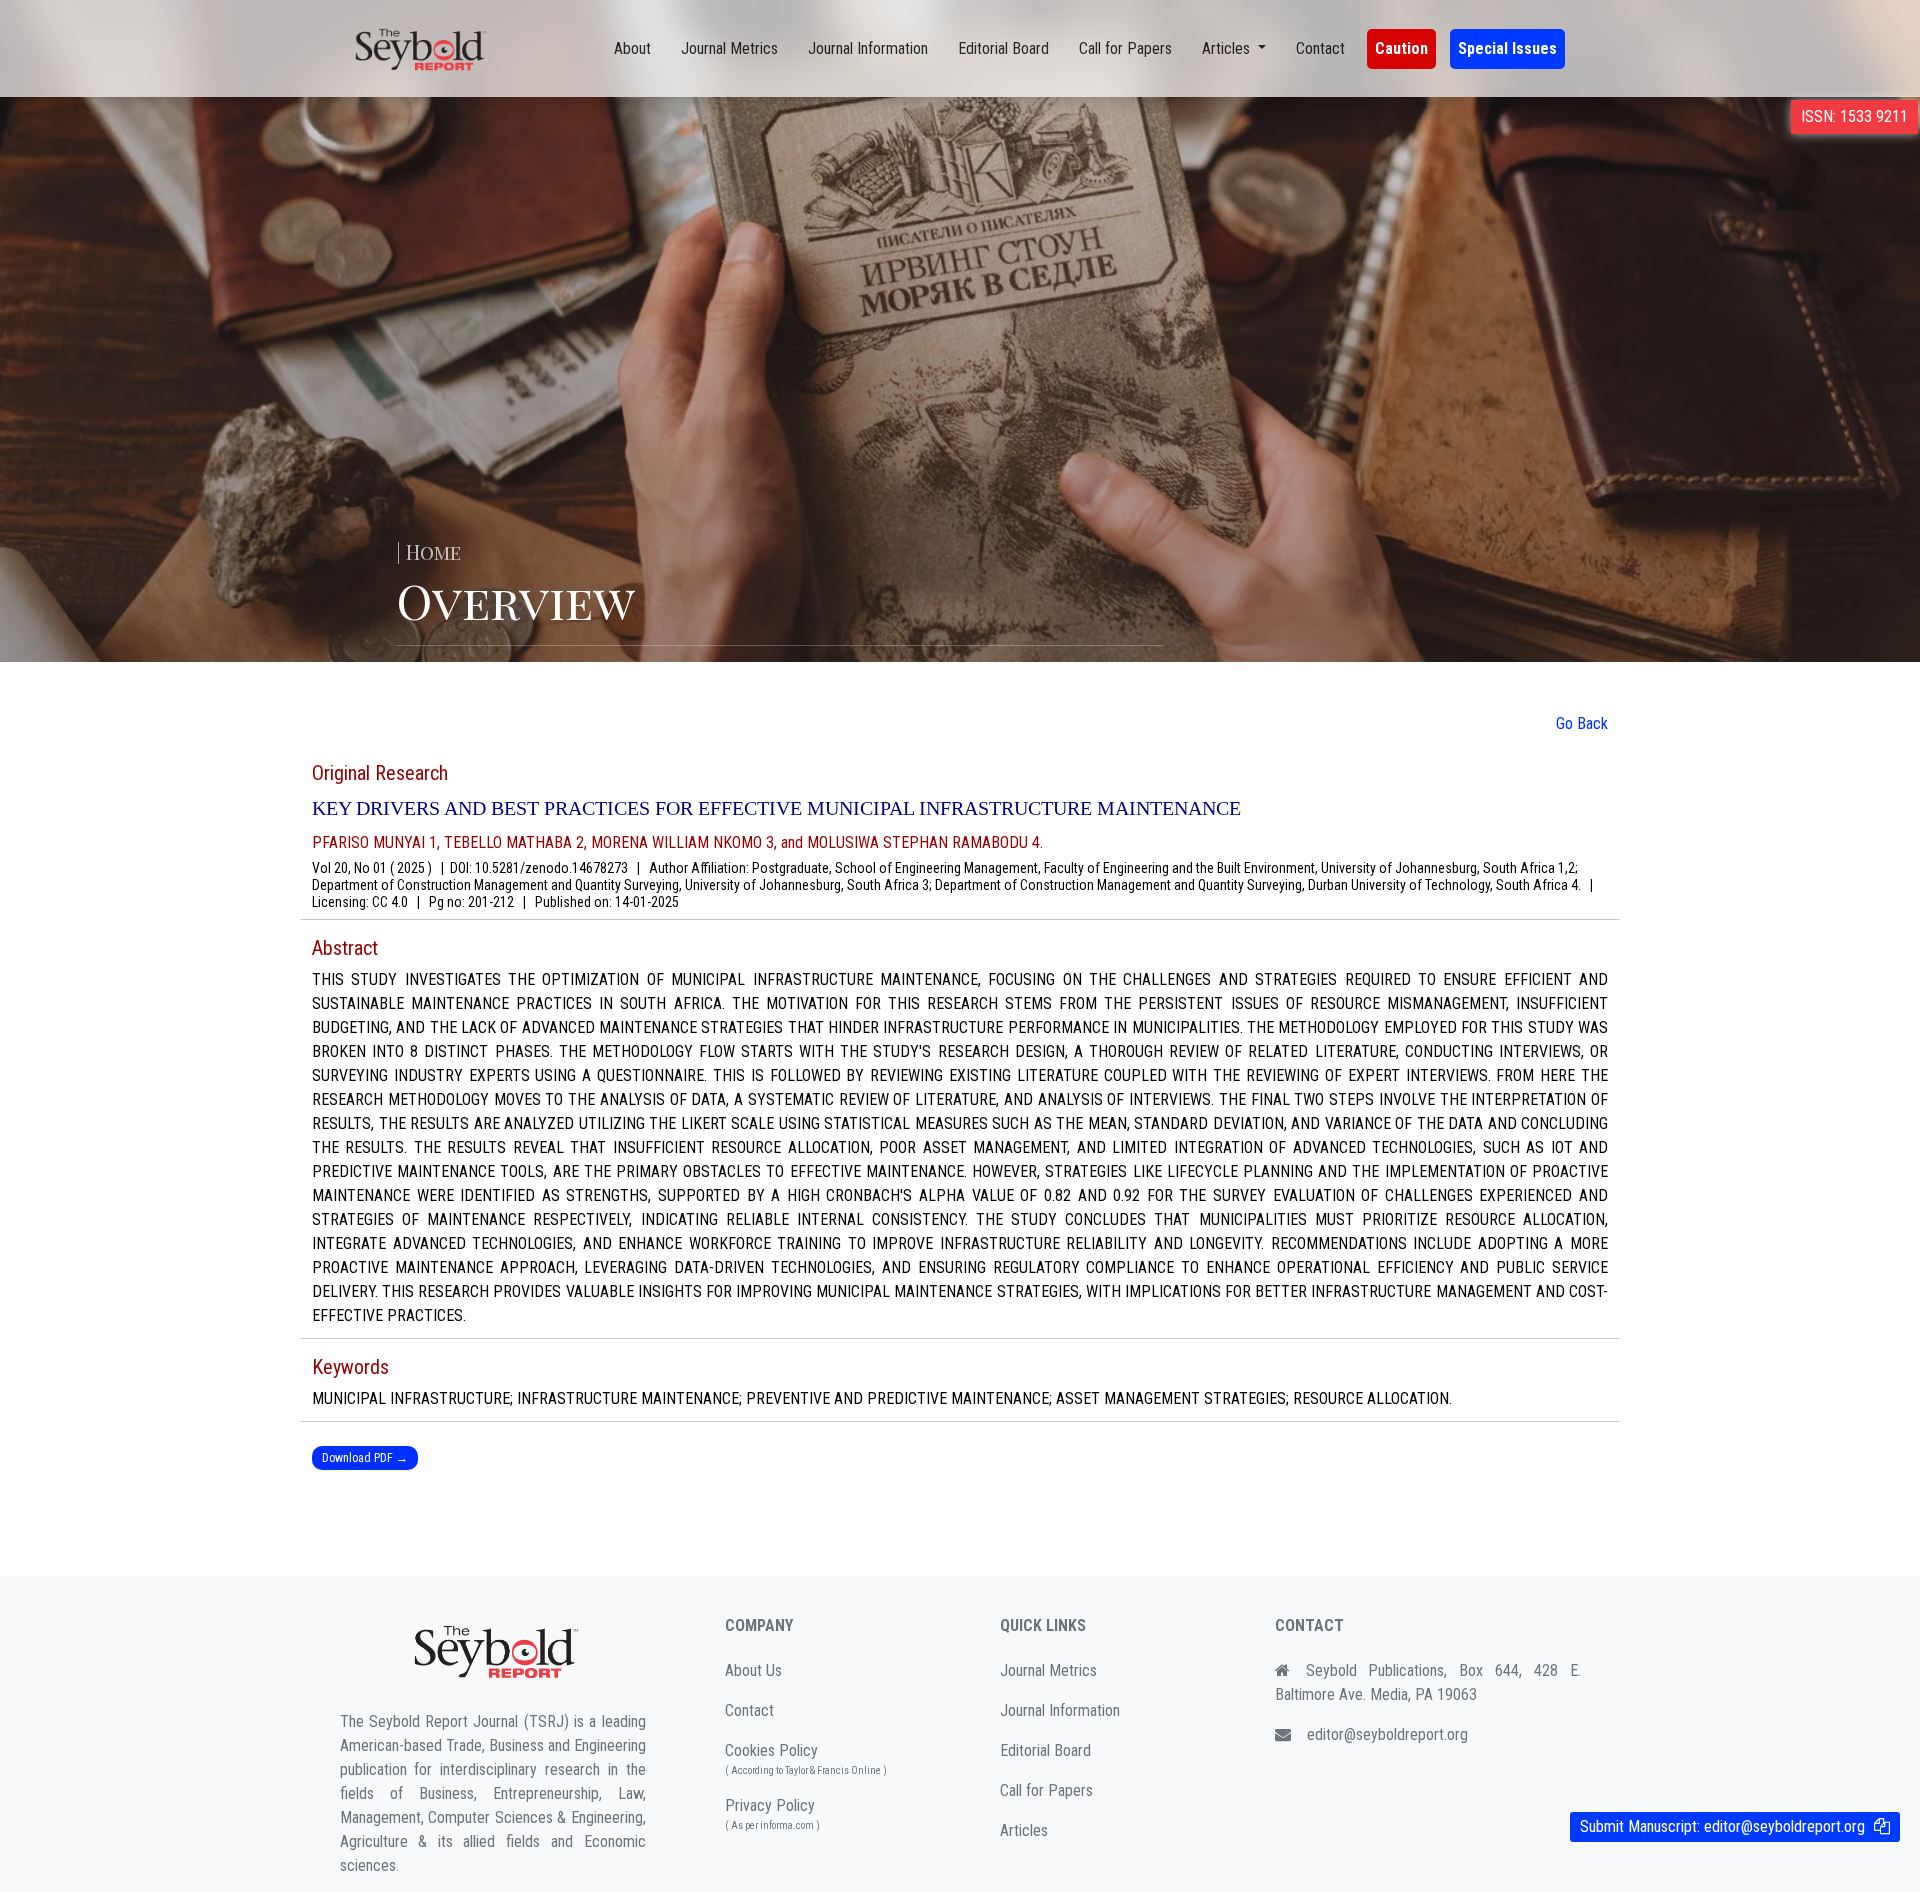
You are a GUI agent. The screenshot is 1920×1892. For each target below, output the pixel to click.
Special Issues (1507, 48)
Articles (1024, 1830)
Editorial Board (1003, 48)
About (632, 48)
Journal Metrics (729, 48)
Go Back (1582, 723)
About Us (753, 1670)
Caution (1401, 48)
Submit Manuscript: (1722, 1826)
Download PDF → (365, 1458)
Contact (1320, 48)
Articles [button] (1228, 48)
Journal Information (868, 48)
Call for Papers (1125, 48)
